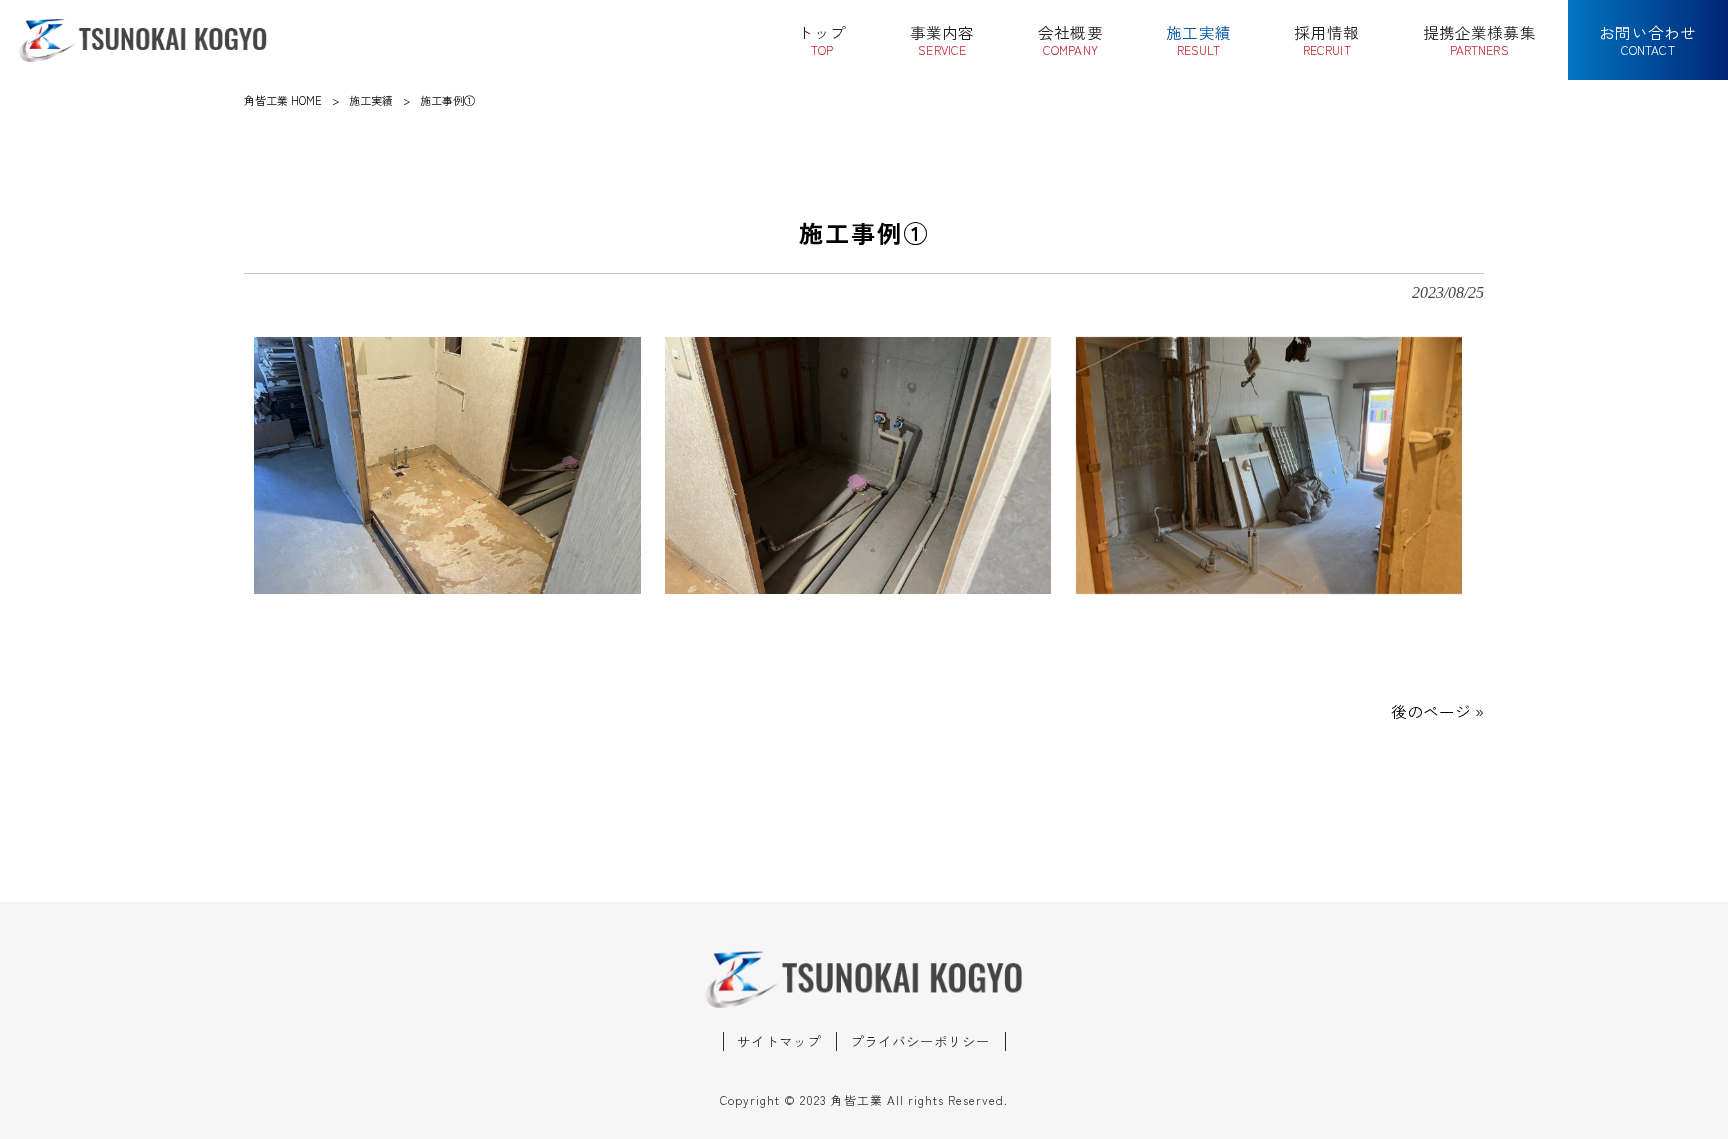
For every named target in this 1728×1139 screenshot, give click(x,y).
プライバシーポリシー (920, 1041)
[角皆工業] (143, 40)
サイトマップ (779, 1041)
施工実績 (371, 100)
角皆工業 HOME (283, 100)
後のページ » (1437, 711)
